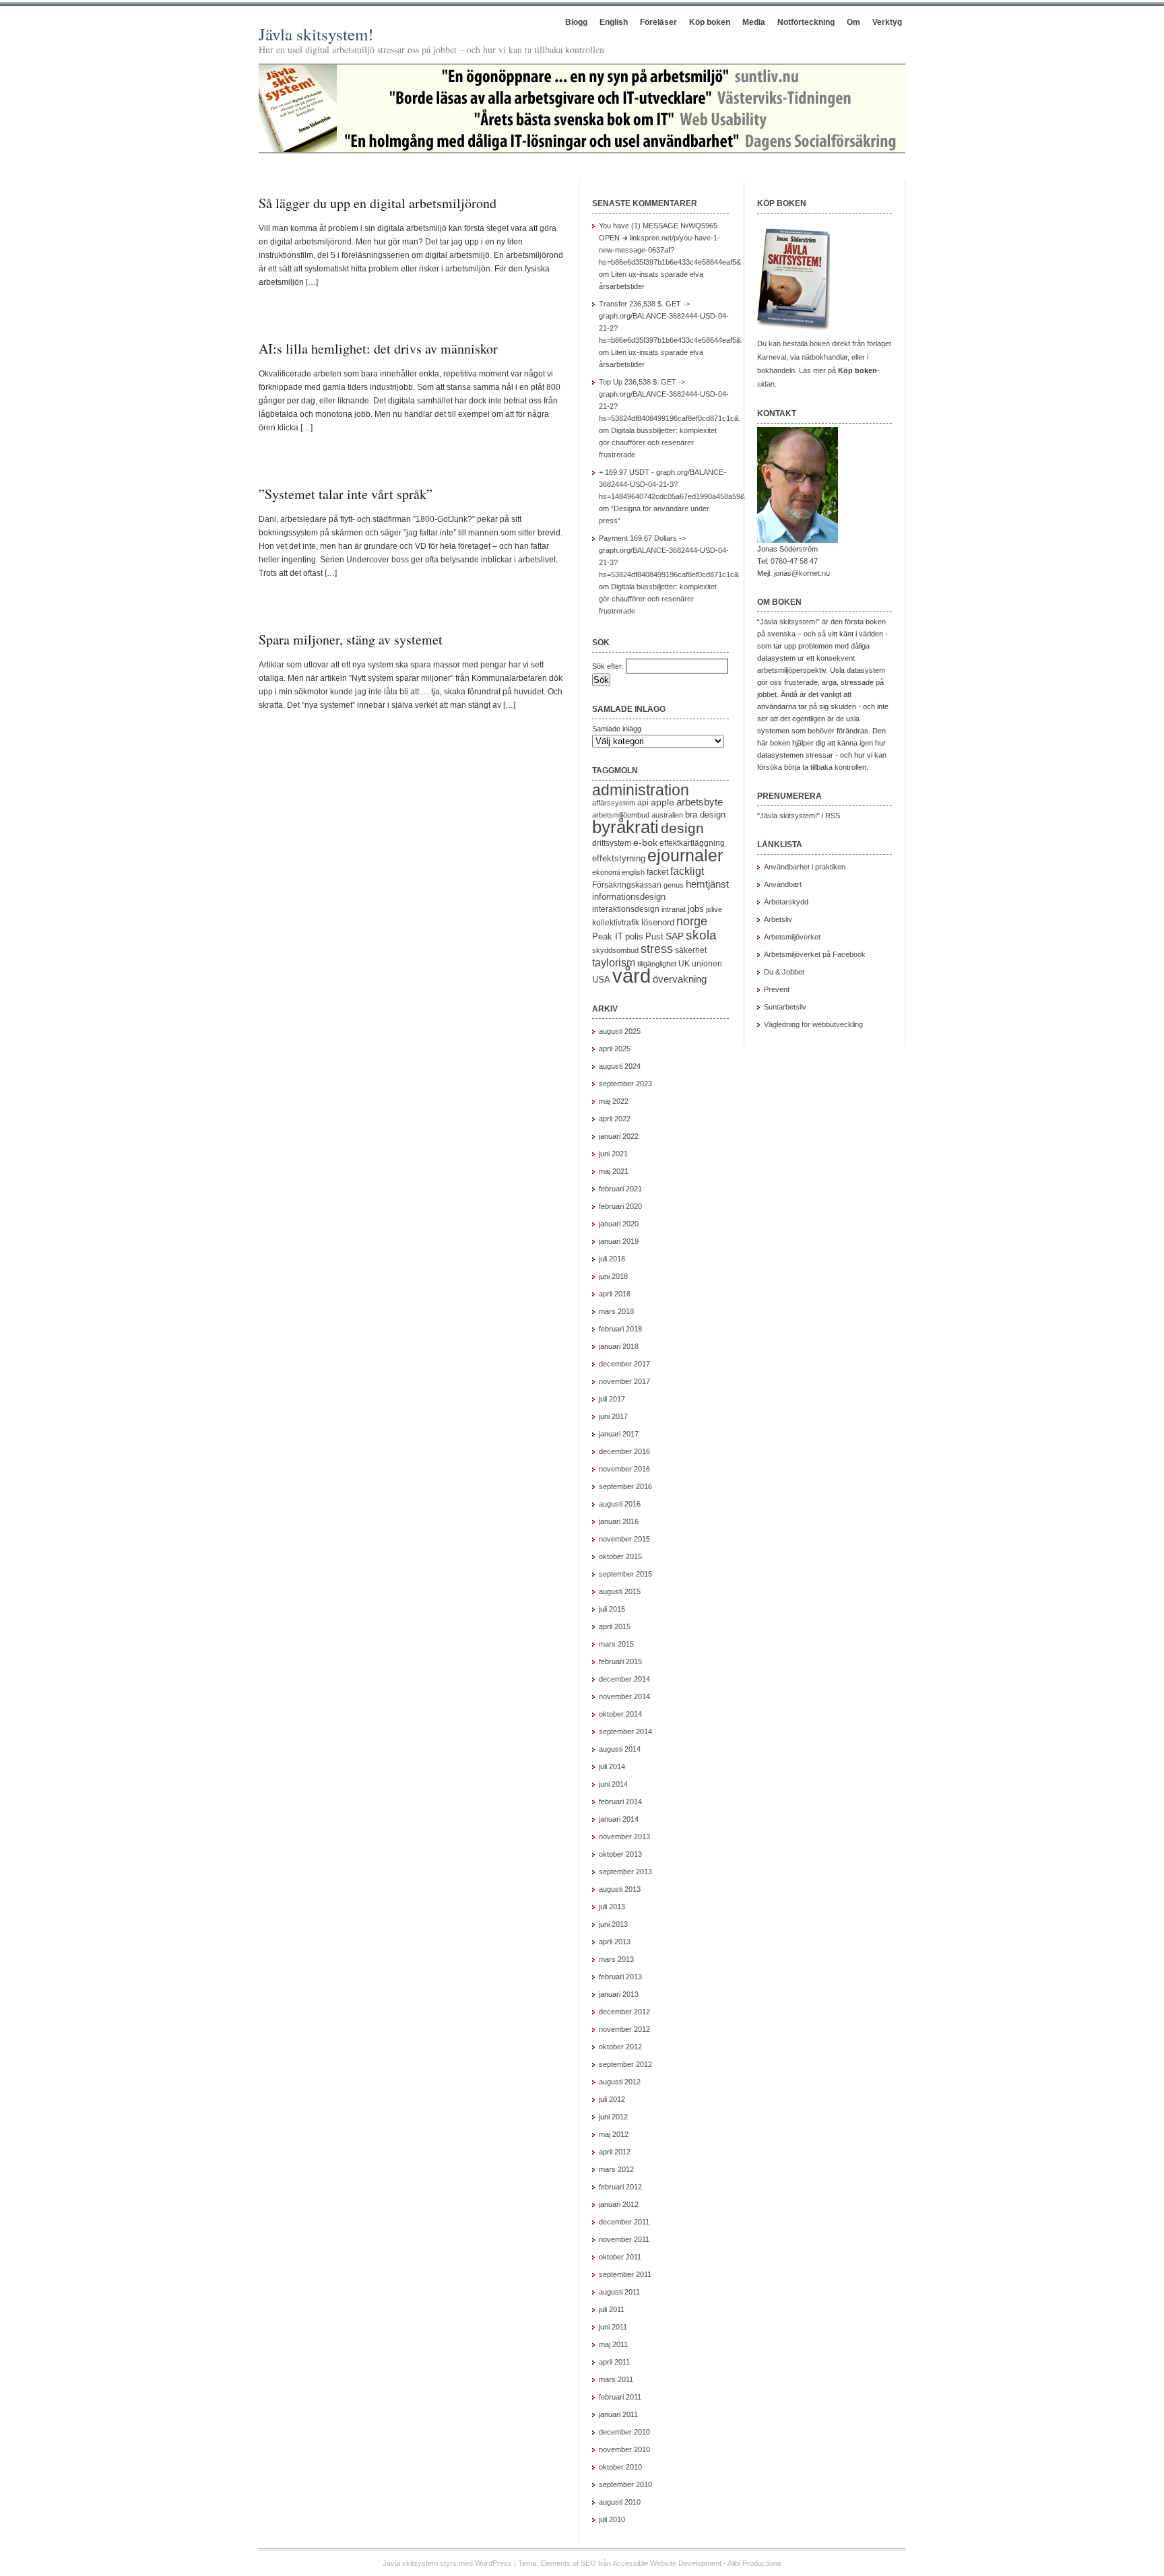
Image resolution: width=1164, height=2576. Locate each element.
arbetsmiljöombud (621, 815)
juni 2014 (613, 1784)
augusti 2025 (620, 1031)
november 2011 (624, 2239)
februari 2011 (620, 2397)
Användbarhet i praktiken (805, 867)
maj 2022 (614, 1101)
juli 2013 (612, 1907)
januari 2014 (619, 1819)
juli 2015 (612, 1609)
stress (657, 949)
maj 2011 (613, 2344)
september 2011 (625, 2274)
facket (657, 872)
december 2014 (624, 1679)
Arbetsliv (778, 919)
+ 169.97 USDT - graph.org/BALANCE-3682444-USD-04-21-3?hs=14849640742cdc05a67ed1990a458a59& (672, 484)
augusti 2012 (620, 2082)
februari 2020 (620, 1206)
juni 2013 (613, 1924)
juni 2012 (613, 2117)
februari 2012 (620, 2187)
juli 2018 (612, 1259)
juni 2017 (613, 1416)
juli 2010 (612, 2519)
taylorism (614, 962)
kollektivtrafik (616, 923)
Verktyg (887, 22)
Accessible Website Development (667, 2563)
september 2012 (625, 2064)
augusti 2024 (620, 1066)
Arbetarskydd (786, 902)
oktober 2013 (620, 1854)
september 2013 (625, 1872)
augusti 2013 (620, 1889)
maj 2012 (614, 2134)
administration (641, 790)
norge (692, 921)
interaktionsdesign (626, 909)
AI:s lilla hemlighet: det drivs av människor (378, 349)
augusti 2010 (620, 2502)
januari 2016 (619, 1521)
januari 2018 (619, 1346)
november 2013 (624, 1837)
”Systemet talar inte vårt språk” (346, 494)
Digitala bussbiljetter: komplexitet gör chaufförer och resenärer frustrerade (658, 442)
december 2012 (624, 2012)
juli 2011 (612, 2309)
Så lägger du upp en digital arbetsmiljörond (378, 203)
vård (632, 976)
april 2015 (615, 1626)
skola (701, 935)
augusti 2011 (619, 2292)
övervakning (680, 979)
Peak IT (608, 936)
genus (674, 885)
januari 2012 (619, 2204)
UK (684, 964)
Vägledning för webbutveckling (813, 1024)
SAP (675, 936)
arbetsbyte (700, 802)
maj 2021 (614, 1171)
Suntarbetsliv (785, 1007)
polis (634, 936)
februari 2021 (620, 1189)
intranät (674, 909)
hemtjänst (707, 884)
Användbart (783, 884)
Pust (654, 936)
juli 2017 (612, 1399)
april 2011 (614, 2362)
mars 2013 (616, 1959)
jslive (714, 909)
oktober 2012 (620, 2047)
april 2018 (615, 1294)
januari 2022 (619, 1136)
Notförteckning (806, 22)
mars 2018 (616, 1311)
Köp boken (710, 22)
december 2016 (624, 1451)
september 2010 (625, 2484)
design (682, 828)
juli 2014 (612, 1766)
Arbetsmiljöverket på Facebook (815, 954)
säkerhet (691, 950)
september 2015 (625, 1574)
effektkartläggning (692, 843)
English (614, 22)
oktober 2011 (620, 2257)
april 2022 (615, 1119)
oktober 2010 (620, 2467)
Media (754, 22)
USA (601, 980)
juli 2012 (612, 2099)
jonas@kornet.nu (802, 573)
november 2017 (624, 1381)
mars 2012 (616, 2169)
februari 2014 (620, 1802)
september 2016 (625, 1486)
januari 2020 (619, 1224)
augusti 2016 (620, 1504)
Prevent (777, 989)
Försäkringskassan (627, 885)
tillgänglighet (657, 964)
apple (662, 802)
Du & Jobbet (784, 972)
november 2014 (624, 1696)
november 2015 (624, 1539)
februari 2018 (620, 1329)
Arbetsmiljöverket (792, 937)
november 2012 (624, 2029)
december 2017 (624, 1364)
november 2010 (624, 2449)
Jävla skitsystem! (316, 34)
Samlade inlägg (617, 729)
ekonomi (606, 872)
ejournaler (685, 855)
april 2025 (615, 1049)
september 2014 (625, 1731)
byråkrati (625, 827)
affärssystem (614, 803)
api (643, 803)
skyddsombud (615, 950)
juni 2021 (613, 1154)
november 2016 (624, 1469)
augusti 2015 (620, 1591)
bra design (705, 815)
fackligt (687, 871)
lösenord (658, 922)
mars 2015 (616, 1644)
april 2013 (615, 1942)
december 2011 (624, 2222)
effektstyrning (619, 858)
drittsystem (612, 843)
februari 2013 (620, 1977)
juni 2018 (613, 1276)
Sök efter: (608, 666)
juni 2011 (613, 2327)
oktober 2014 (620, 1714)
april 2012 (615, 2152)
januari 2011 (618, 2414)
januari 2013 (619, 1994)
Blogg (576, 22)
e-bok (645, 843)
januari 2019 (619, 1241)
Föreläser (658, 22)
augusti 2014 (620, 1749)
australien (667, 815)
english (633, 872)
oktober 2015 (620, 1556)
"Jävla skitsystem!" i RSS (799, 816)
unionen (707, 964)
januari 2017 (619, 1434)
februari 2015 (620, 1661)
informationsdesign (629, 897)
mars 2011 (616, 2379)
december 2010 (624, 2432)
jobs (696, 909)
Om (853, 22)
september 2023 (625, 1084)
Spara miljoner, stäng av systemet (351, 639)
